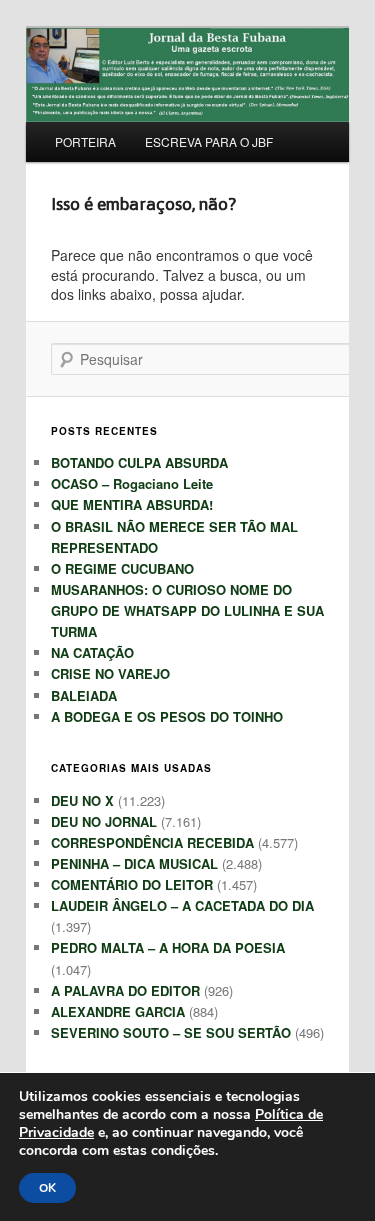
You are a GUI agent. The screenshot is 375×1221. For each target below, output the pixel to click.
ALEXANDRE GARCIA (118, 1011)
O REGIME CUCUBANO (122, 568)
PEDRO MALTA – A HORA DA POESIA (168, 947)
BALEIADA (84, 695)
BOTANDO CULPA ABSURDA (139, 462)
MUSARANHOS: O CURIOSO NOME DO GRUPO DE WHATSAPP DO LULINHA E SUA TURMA (187, 610)
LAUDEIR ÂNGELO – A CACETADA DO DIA (182, 905)
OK (47, 1188)
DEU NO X (82, 800)
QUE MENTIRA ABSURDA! (132, 504)
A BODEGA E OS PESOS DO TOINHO (167, 716)
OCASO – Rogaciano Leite (132, 483)
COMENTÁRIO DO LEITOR (132, 884)
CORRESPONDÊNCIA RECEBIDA (152, 842)
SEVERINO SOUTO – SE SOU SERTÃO (171, 1032)
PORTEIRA (85, 141)
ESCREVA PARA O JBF (209, 141)
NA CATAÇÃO (92, 652)
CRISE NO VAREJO (110, 673)
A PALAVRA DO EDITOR (125, 990)
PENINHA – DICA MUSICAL (134, 863)
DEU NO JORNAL (104, 821)
